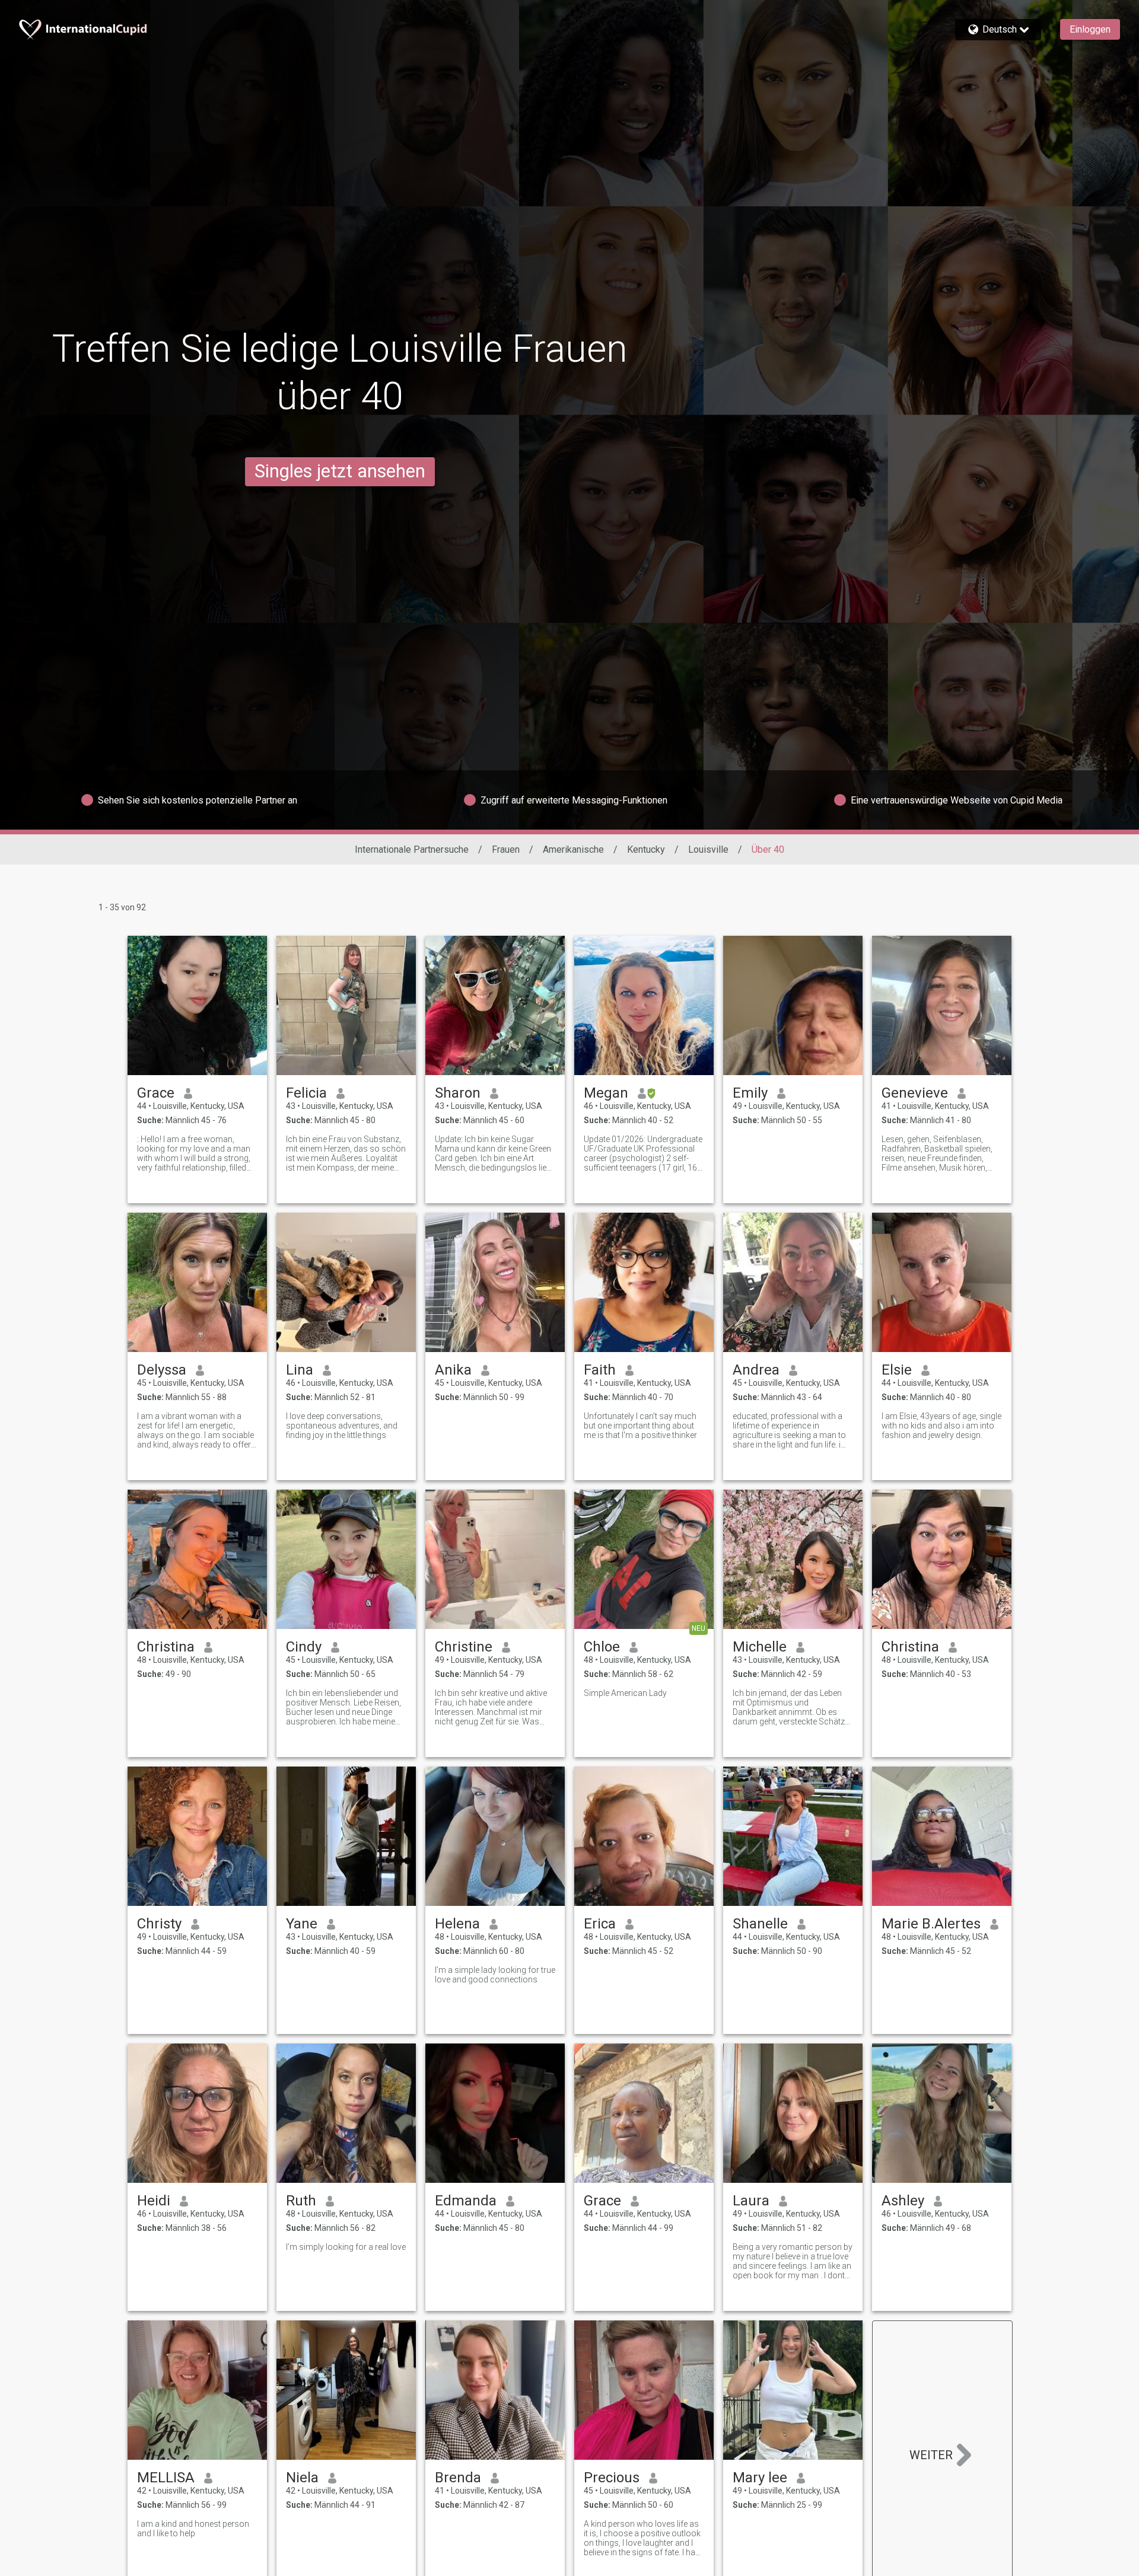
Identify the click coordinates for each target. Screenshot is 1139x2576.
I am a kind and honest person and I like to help (193, 2529)
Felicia (306, 1093)
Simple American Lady (625, 1693)
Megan (606, 1093)
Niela (302, 2478)
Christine (464, 1647)
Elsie (897, 1370)
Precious (612, 2478)
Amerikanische (573, 849)
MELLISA (166, 2478)
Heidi (154, 2201)
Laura (751, 2201)
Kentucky (646, 849)
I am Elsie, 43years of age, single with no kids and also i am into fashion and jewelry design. (941, 1426)
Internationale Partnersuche (412, 849)
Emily (750, 1093)
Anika (453, 1370)
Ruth (301, 2201)
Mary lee (760, 2478)
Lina (300, 1370)
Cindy (304, 1647)
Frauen (506, 849)
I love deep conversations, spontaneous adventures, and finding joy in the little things (342, 1426)
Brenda (458, 2478)
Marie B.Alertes (931, 1924)
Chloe (602, 1647)
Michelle (760, 1647)
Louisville (708, 849)
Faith (600, 1370)
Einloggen (1090, 29)
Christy (159, 1924)
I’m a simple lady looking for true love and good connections (495, 1975)
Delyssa (162, 1370)
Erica (600, 1924)
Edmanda (466, 2201)
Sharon (458, 1093)
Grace (156, 1093)
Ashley (903, 2201)
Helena (457, 1924)
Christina (166, 1647)
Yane (302, 1924)
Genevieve (915, 1093)
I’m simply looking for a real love (346, 2247)
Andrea (756, 1370)
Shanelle (760, 1924)
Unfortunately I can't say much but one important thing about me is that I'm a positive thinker (640, 1426)
